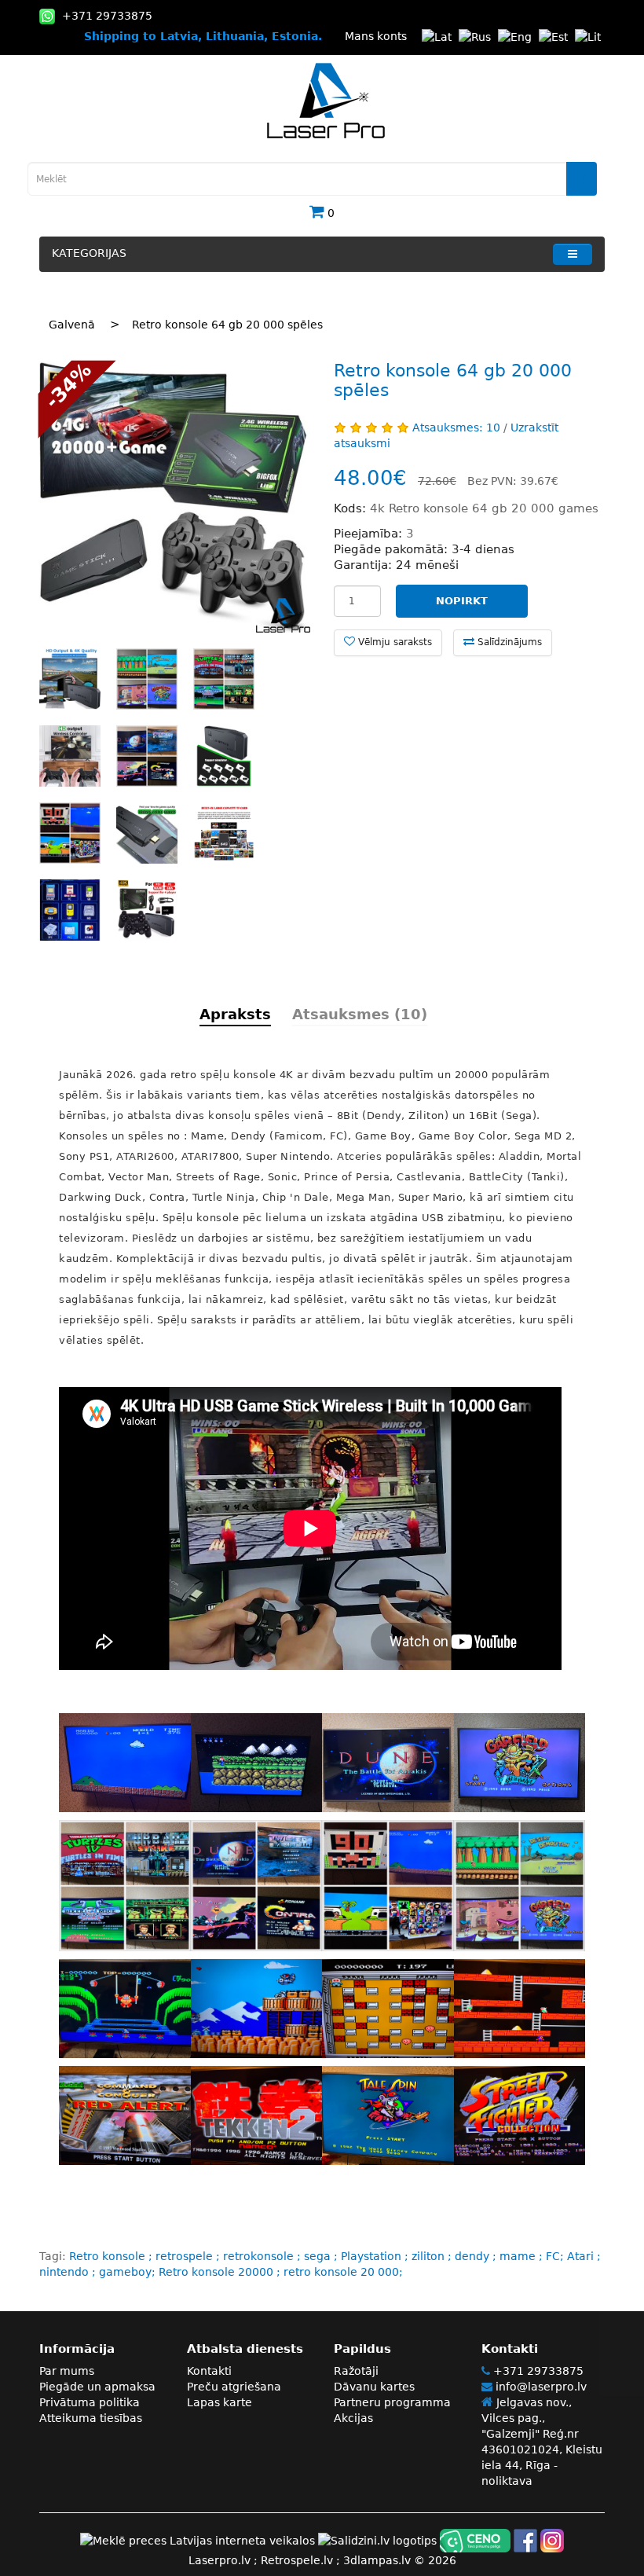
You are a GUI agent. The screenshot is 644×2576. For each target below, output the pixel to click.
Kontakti (209, 2371)
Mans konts (376, 36)
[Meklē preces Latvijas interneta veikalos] (198, 2540)
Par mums (67, 2371)
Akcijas (353, 2418)
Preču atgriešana (234, 2387)
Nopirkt (462, 601)
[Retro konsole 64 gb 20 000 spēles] (175, 497)
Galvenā (72, 325)
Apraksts (235, 1014)
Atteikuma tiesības (91, 2418)
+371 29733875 (537, 2371)
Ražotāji (356, 2371)
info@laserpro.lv (540, 2387)
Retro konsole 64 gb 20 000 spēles (227, 325)
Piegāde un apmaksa (97, 2387)
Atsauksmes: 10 (456, 427)
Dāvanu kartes (374, 2387)
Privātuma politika (90, 2402)
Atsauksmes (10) (360, 1014)
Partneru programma (392, 2402)
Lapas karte (220, 2402)
